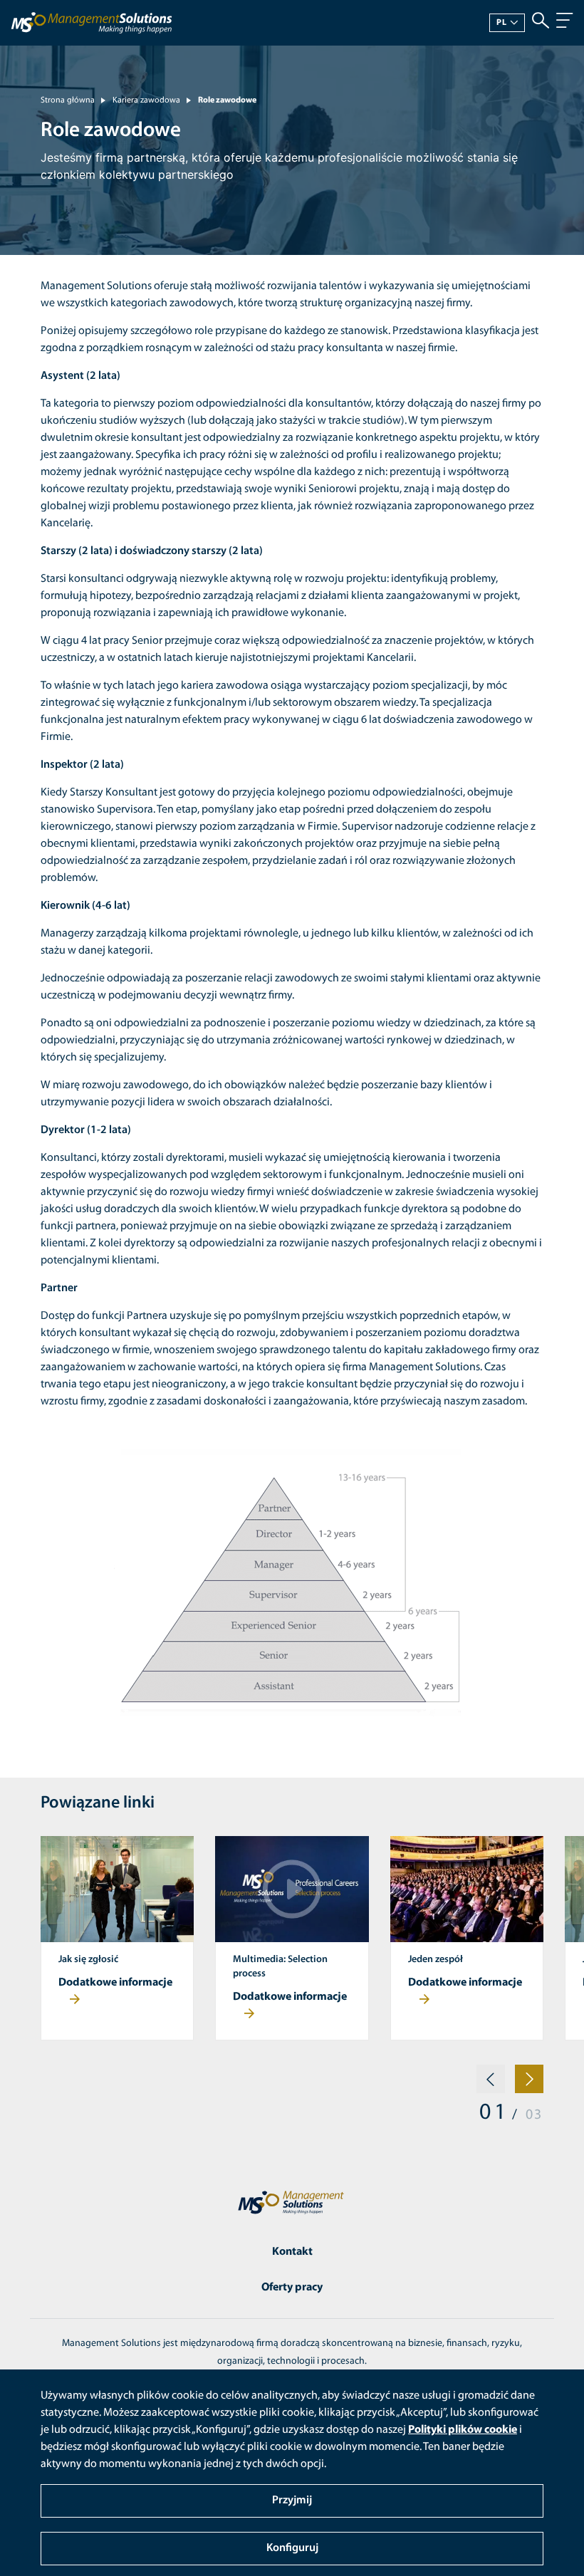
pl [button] (502, 23)
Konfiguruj (292, 2548)
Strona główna (68, 100)
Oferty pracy (292, 2288)
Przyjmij (292, 2501)
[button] (491, 2085)
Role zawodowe (227, 100)
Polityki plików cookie (463, 2430)
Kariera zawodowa (146, 100)
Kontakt (292, 2252)
